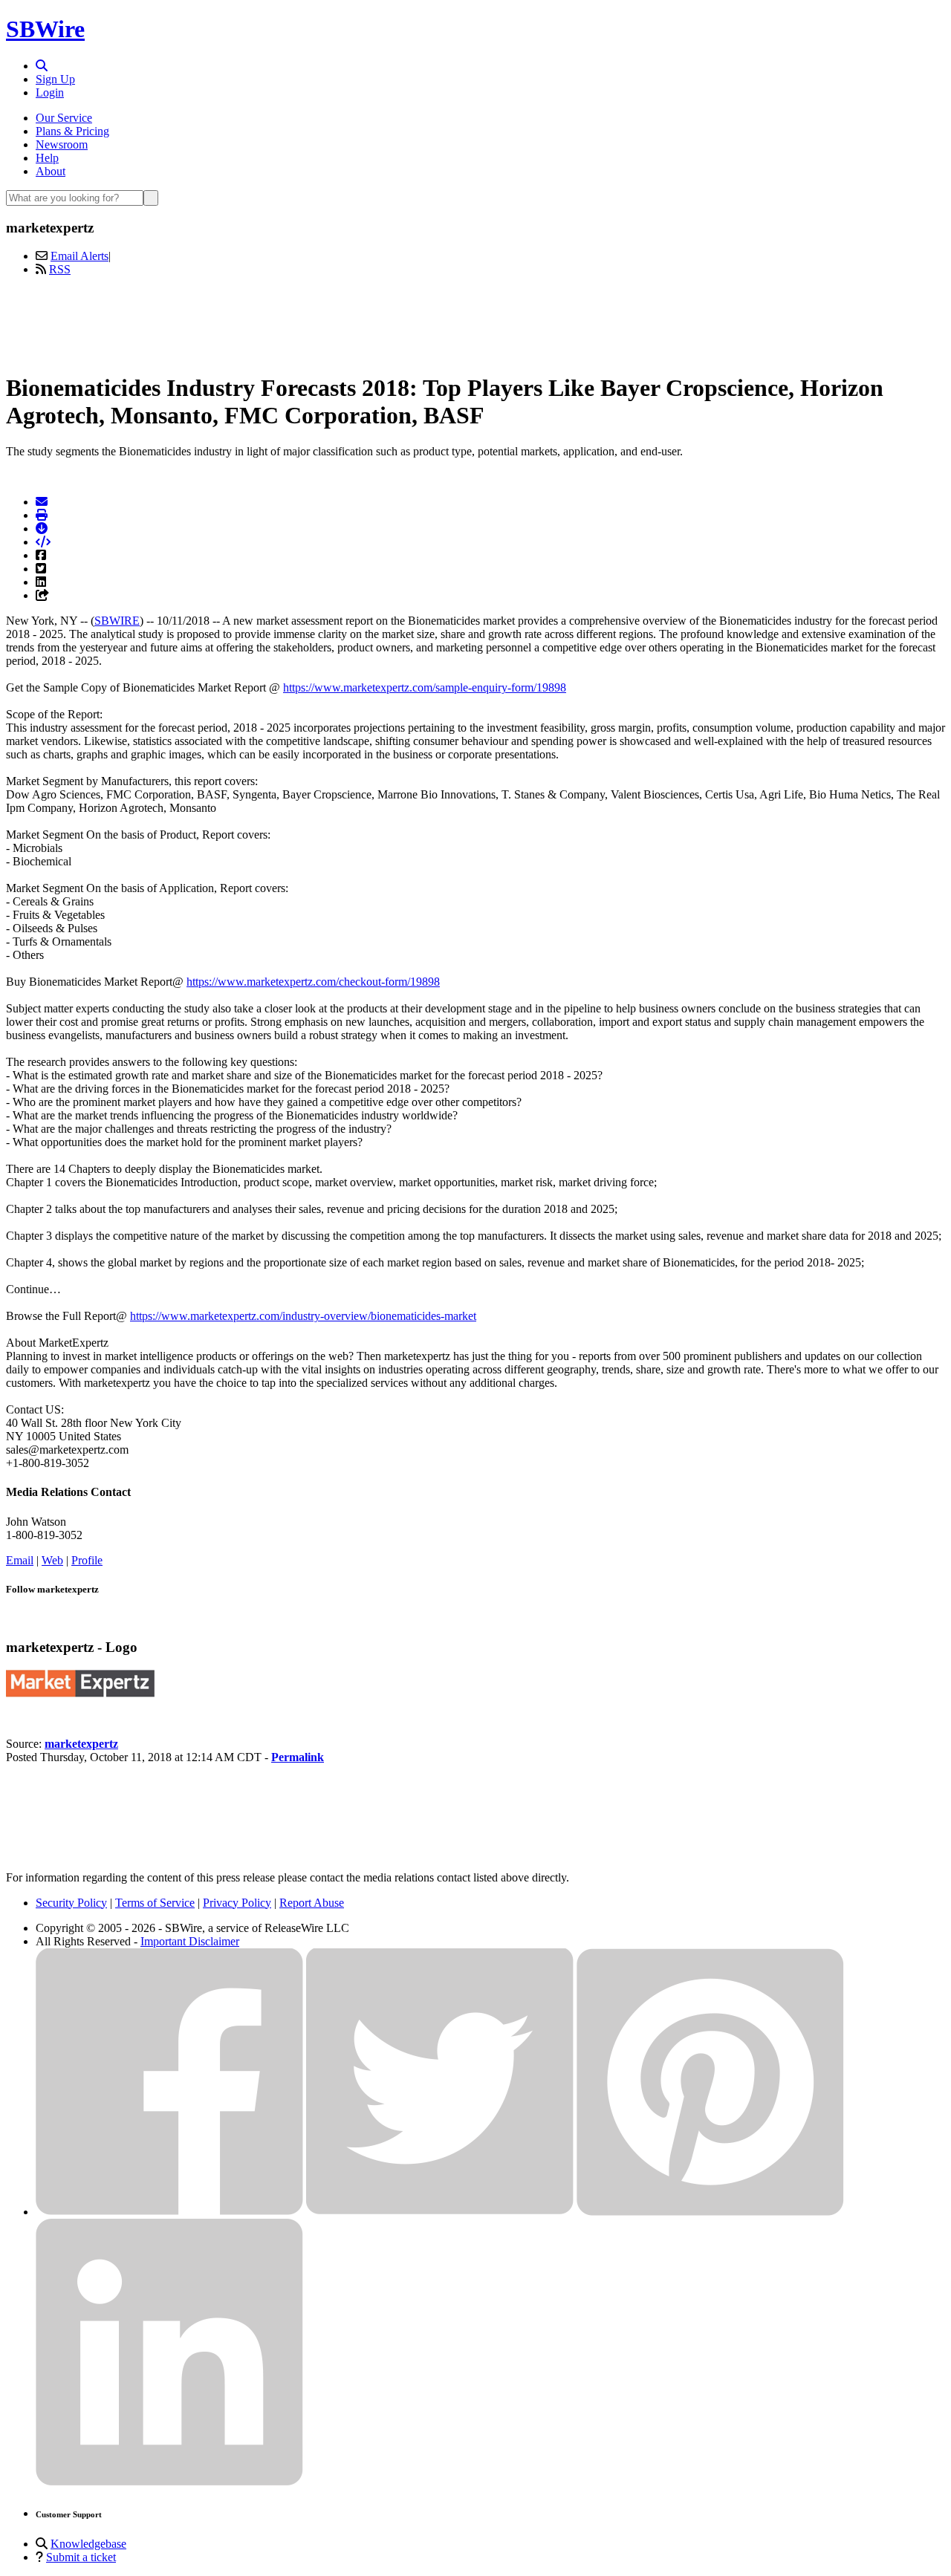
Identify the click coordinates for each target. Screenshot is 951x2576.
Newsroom (62, 144)
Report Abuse (312, 1903)
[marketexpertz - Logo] (80, 1693)
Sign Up (55, 79)
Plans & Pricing (72, 131)
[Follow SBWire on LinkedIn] (169, 2482)
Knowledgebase (88, 2544)
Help (47, 158)
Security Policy (71, 1903)
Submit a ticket (81, 2557)
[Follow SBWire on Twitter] (440, 2212)
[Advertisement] (475, 322)
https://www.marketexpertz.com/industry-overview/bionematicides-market (303, 1316)
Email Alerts (79, 256)
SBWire (45, 29)
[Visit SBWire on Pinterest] (710, 2212)
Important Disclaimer (190, 1941)
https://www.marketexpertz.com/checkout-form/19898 (313, 982)
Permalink (298, 1757)
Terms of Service (155, 1903)
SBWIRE (117, 621)
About (51, 171)
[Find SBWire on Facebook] (169, 2212)
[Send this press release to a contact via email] (42, 502)
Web (52, 1560)
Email (20, 1560)
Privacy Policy (237, 1903)
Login (50, 92)
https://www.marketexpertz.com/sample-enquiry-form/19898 (425, 687)
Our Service (64, 118)
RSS (60, 269)
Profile (87, 1560)
